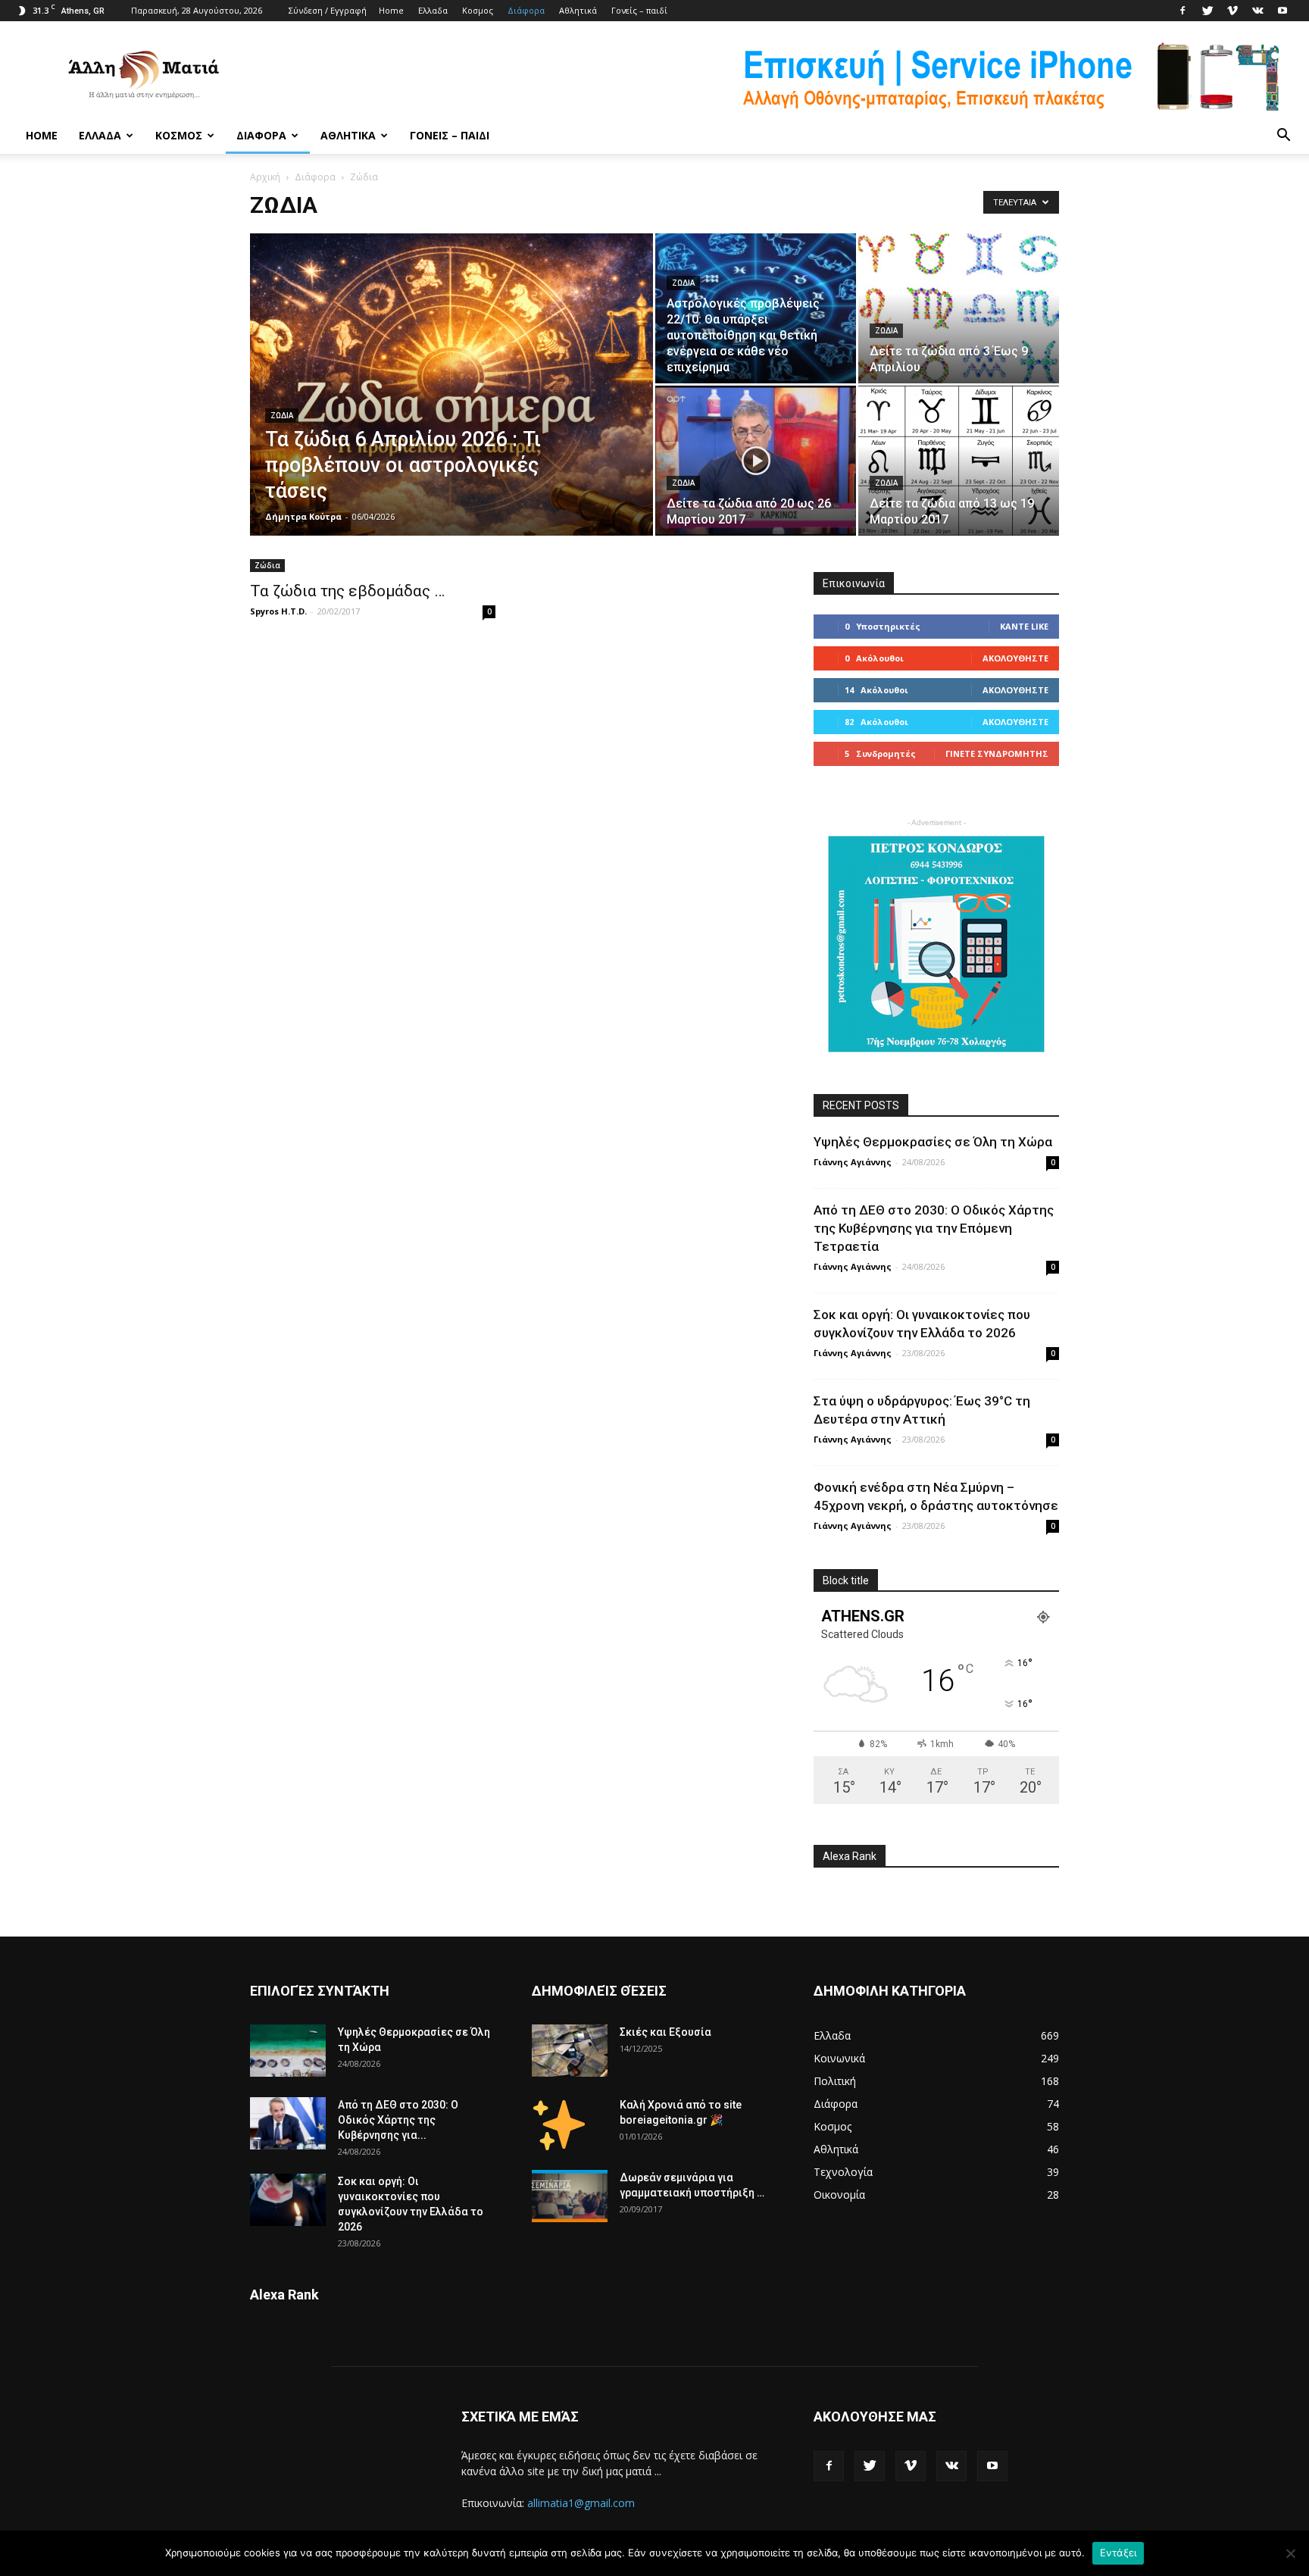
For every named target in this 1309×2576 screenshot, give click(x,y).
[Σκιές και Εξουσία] (570, 2051)
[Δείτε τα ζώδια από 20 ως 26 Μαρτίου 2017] (756, 461)
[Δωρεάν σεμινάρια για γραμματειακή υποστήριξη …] (570, 2196)
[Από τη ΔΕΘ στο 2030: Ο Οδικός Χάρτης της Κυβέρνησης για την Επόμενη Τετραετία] (288, 2123)
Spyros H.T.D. (278, 611)
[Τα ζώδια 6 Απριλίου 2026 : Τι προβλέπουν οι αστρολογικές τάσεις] (451, 408)
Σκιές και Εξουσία (665, 2032)
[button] (1283, 136)
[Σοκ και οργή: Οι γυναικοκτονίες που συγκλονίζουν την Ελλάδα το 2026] (288, 2200)
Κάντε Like (1024, 626)
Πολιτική (835, 2081)
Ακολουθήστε (1015, 658)
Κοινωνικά (839, 2058)
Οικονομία (839, 2195)
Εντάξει (1118, 2553)
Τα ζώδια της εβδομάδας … (347, 591)
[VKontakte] (1257, 11)
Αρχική (265, 177)
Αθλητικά (578, 10)
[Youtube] (1282, 11)
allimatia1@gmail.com (581, 2503)
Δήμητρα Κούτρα (303, 516)
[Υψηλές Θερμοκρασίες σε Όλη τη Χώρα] (288, 2051)
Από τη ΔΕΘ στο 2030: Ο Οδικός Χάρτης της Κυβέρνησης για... (398, 2120)
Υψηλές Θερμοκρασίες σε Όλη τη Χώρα (933, 1142)
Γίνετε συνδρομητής (997, 753)
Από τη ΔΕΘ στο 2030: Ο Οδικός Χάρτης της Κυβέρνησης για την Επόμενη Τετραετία (934, 1228)
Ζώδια (282, 416)
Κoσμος (478, 10)
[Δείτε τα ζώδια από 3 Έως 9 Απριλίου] (959, 308)
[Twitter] (1207, 11)
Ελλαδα (433, 10)
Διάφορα (526, 10)
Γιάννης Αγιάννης (853, 1162)
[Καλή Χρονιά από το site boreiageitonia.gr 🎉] (559, 2124)
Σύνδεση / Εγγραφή (328, 10)
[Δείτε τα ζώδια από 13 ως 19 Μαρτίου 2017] (959, 461)
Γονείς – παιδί (639, 10)
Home (391, 10)
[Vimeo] (1232, 11)
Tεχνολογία (843, 2172)
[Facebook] (1182, 11)
